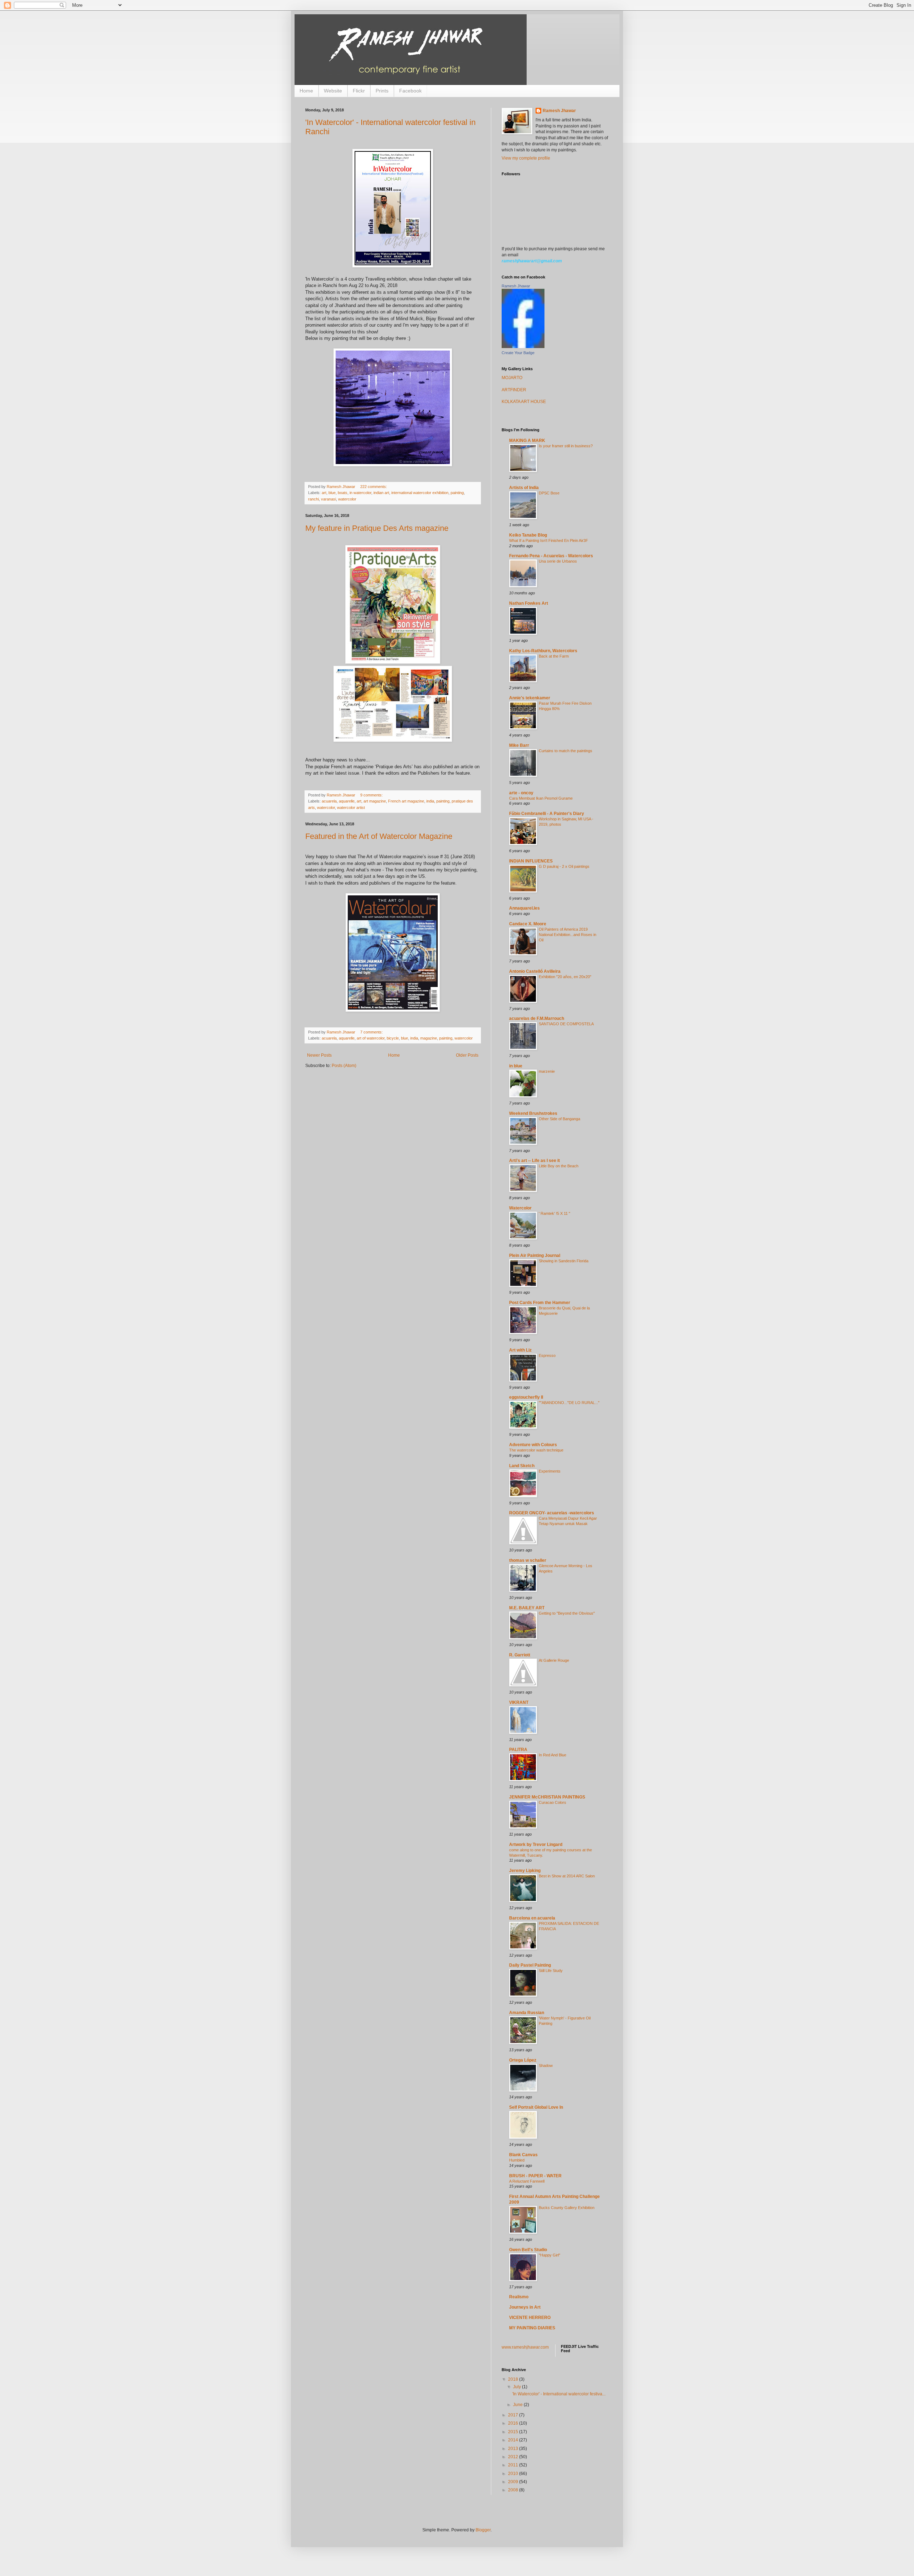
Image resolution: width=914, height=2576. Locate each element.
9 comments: (372, 795)
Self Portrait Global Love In (536, 2107)
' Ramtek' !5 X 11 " (554, 1213)
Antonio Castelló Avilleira (535, 971)
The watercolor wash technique (536, 1450)
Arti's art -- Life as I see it (534, 1161)
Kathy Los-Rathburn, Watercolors (543, 651)
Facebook (410, 91)
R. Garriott (520, 1655)
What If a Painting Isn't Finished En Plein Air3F (549, 540)
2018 (514, 2379)
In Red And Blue (553, 1755)
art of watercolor (371, 1038)
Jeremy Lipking (525, 1871)
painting (457, 493)
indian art (381, 493)
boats (343, 493)
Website (333, 91)
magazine (429, 1038)
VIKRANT (519, 1702)
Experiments (550, 1471)
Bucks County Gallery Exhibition (567, 2208)
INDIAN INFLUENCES (531, 861)
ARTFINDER (514, 390)
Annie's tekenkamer (530, 698)
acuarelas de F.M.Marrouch (537, 1018)
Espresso (547, 1355)
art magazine (375, 801)
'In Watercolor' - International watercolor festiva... (559, 2394)
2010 (514, 2474)
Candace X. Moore (528, 924)
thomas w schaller (528, 1560)
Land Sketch (522, 1466)
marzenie (547, 1071)
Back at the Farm (554, 656)
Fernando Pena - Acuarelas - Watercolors (551, 556)
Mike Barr (519, 745)
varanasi (328, 499)
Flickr (359, 91)
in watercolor (360, 493)
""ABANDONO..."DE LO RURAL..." (569, 1403)
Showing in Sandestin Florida (564, 1261)
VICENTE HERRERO (530, 2318)
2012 (514, 2457)
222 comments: (374, 487)
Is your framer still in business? (566, 446)
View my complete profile (526, 158)
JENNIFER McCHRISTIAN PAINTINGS (547, 1797)
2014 (514, 2440)
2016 (514, 2423)
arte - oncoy (521, 793)
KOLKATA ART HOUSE (524, 402)
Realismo (519, 2297)
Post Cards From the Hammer (540, 1303)
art (324, 493)
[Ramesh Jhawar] (523, 347)
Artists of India (524, 488)
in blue (516, 1066)
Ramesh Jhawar (559, 111)
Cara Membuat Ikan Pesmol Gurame (541, 798)
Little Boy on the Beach (559, 1166)
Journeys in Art (525, 2307)
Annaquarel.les (524, 908)
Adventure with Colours (533, 1445)
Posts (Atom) (344, 1066)
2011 (514, 2465)
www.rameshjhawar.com (525, 2347)
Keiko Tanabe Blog (528, 535)
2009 (514, 2482)
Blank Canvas (523, 2155)
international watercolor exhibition (420, 493)
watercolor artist (351, 807)
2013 (514, 2449)
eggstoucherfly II (526, 1397)
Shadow (546, 2066)
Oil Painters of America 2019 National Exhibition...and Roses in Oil (568, 935)
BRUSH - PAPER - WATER (535, 2176)
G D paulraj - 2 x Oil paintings (564, 866)
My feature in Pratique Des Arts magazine (377, 528)
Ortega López (523, 2060)
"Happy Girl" (549, 2255)
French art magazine (406, 801)
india (430, 801)
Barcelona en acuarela (532, 1918)
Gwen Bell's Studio (528, 2250)
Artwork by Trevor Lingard (536, 1845)
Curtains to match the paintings (566, 751)
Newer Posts (319, 1055)
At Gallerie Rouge (554, 1660)
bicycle (393, 1038)
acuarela (329, 801)
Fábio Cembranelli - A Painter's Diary (547, 814)
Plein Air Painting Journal (535, 1256)
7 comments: (372, 1032)
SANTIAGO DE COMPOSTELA (566, 1024)
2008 (514, 2490)
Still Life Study (551, 1971)
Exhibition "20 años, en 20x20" (565, 977)
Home (306, 91)
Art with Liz (520, 1350)
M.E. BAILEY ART (527, 1608)
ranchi (313, 499)
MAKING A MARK (527, 441)
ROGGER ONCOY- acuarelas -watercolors (552, 1513)
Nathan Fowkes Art (529, 603)
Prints (382, 91)
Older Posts (467, 1055)
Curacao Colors (553, 1802)
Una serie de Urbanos (558, 561)
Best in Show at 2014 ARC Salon (567, 1876)
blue (332, 493)
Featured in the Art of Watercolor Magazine (379, 836)
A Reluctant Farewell (527, 2181)
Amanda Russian (527, 2013)
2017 (514, 2415)
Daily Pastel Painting (530, 1965)
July (518, 2387)
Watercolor (520, 1208)
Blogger (483, 2530)
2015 (514, 2432)
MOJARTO (512, 378)
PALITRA (518, 1750)
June (518, 2405)
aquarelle (347, 801)
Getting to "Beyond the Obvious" (567, 1613)
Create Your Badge (518, 353)
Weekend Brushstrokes (533, 1113)
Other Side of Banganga (559, 1119)
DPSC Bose (549, 493)
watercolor (347, 499)
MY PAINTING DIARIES (532, 2328)
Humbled (517, 2160)
